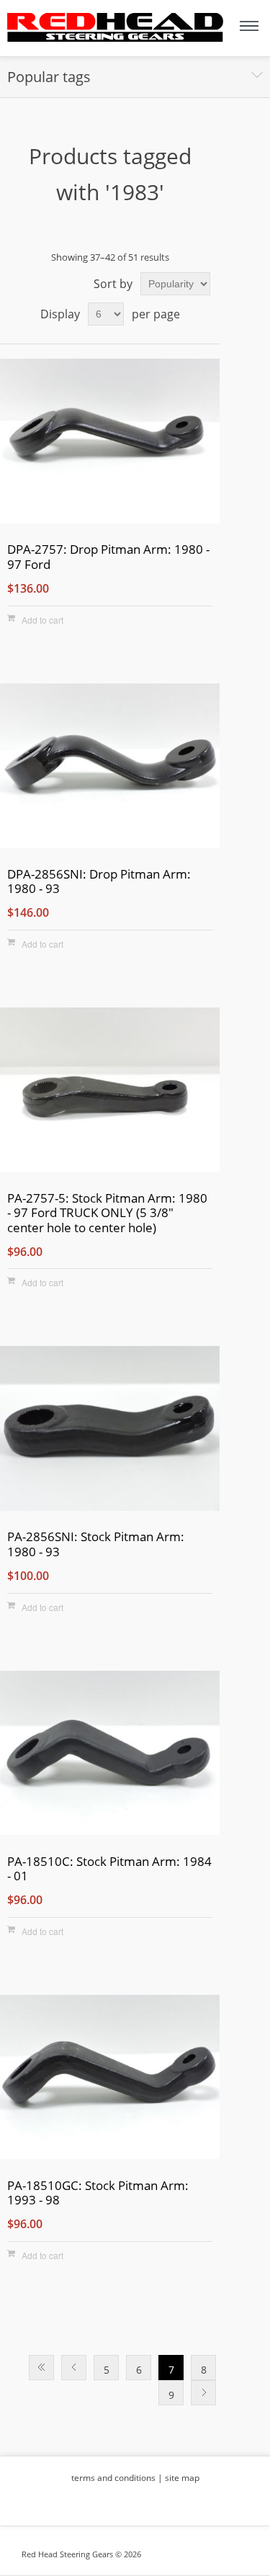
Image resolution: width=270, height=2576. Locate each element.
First (41, 2368)
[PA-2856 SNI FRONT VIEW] (110, 1431)
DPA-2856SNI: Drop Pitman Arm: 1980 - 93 (99, 882)
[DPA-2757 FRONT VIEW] (110, 443)
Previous (74, 2368)
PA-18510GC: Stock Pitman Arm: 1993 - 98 (98, 2193)
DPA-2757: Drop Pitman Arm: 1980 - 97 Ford (108, 557)
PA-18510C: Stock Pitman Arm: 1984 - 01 (109, 1869)
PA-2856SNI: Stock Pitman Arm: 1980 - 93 (96, 1544)
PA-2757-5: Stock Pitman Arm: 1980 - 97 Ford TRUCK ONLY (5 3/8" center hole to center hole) (107, 1213)
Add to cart (42, 620)
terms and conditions (113, 2478)
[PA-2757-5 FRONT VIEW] (110, 1092)
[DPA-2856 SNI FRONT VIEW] (110, 768)
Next (203, 2393)
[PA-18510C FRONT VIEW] (110, 1755)
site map (182, 2478)
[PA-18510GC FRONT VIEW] (110, 2079)
